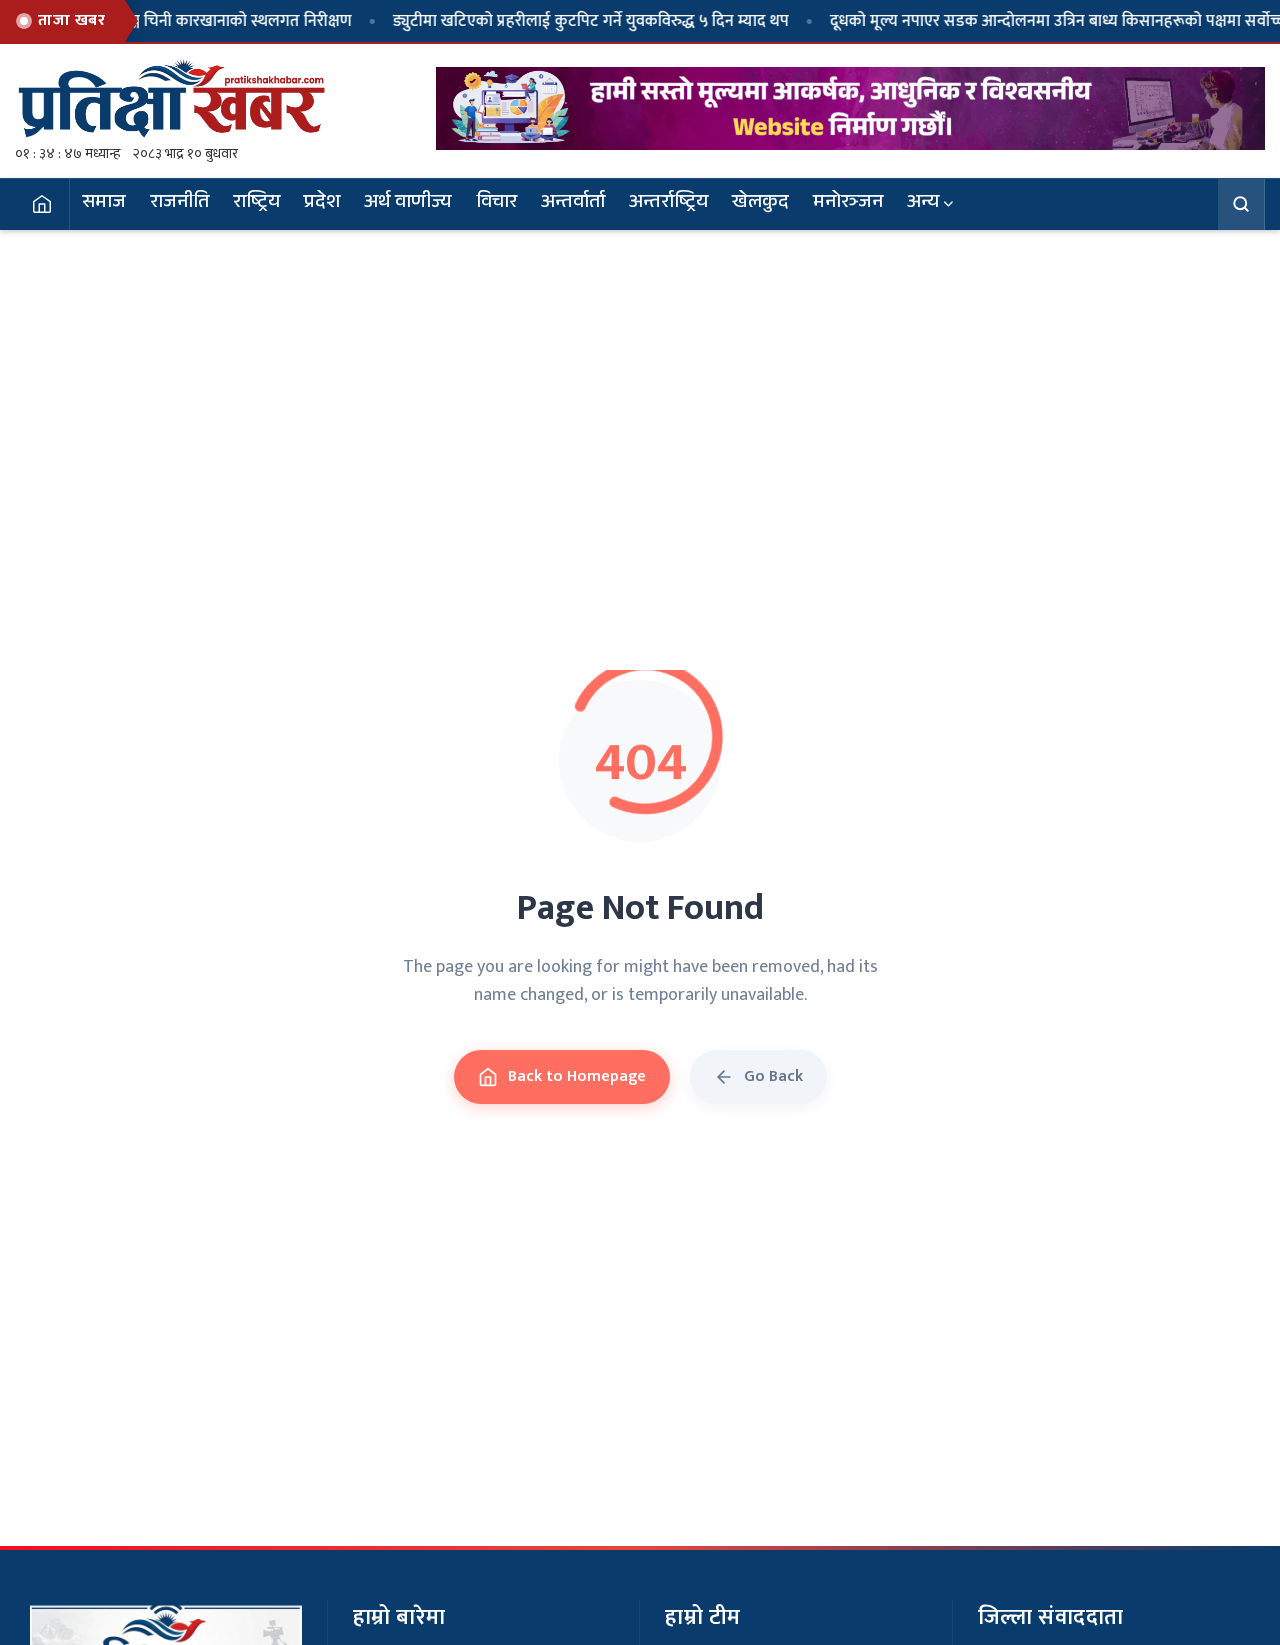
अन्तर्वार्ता (573, 204)
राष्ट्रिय (256, 204)
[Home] (42, 204)
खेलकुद (760, 204)
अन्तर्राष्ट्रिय (668, 204)
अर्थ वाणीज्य (408, 204)
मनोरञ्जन (848, 204)
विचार (496, 204)
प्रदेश (322, 204)
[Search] (1241, 204)
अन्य (923, 204)
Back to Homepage (577, 1076)
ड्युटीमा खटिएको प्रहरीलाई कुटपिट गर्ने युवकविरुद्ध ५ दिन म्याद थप (558, 21)
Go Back (773, 1076)
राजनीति (179, 204)
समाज (104, 204)
